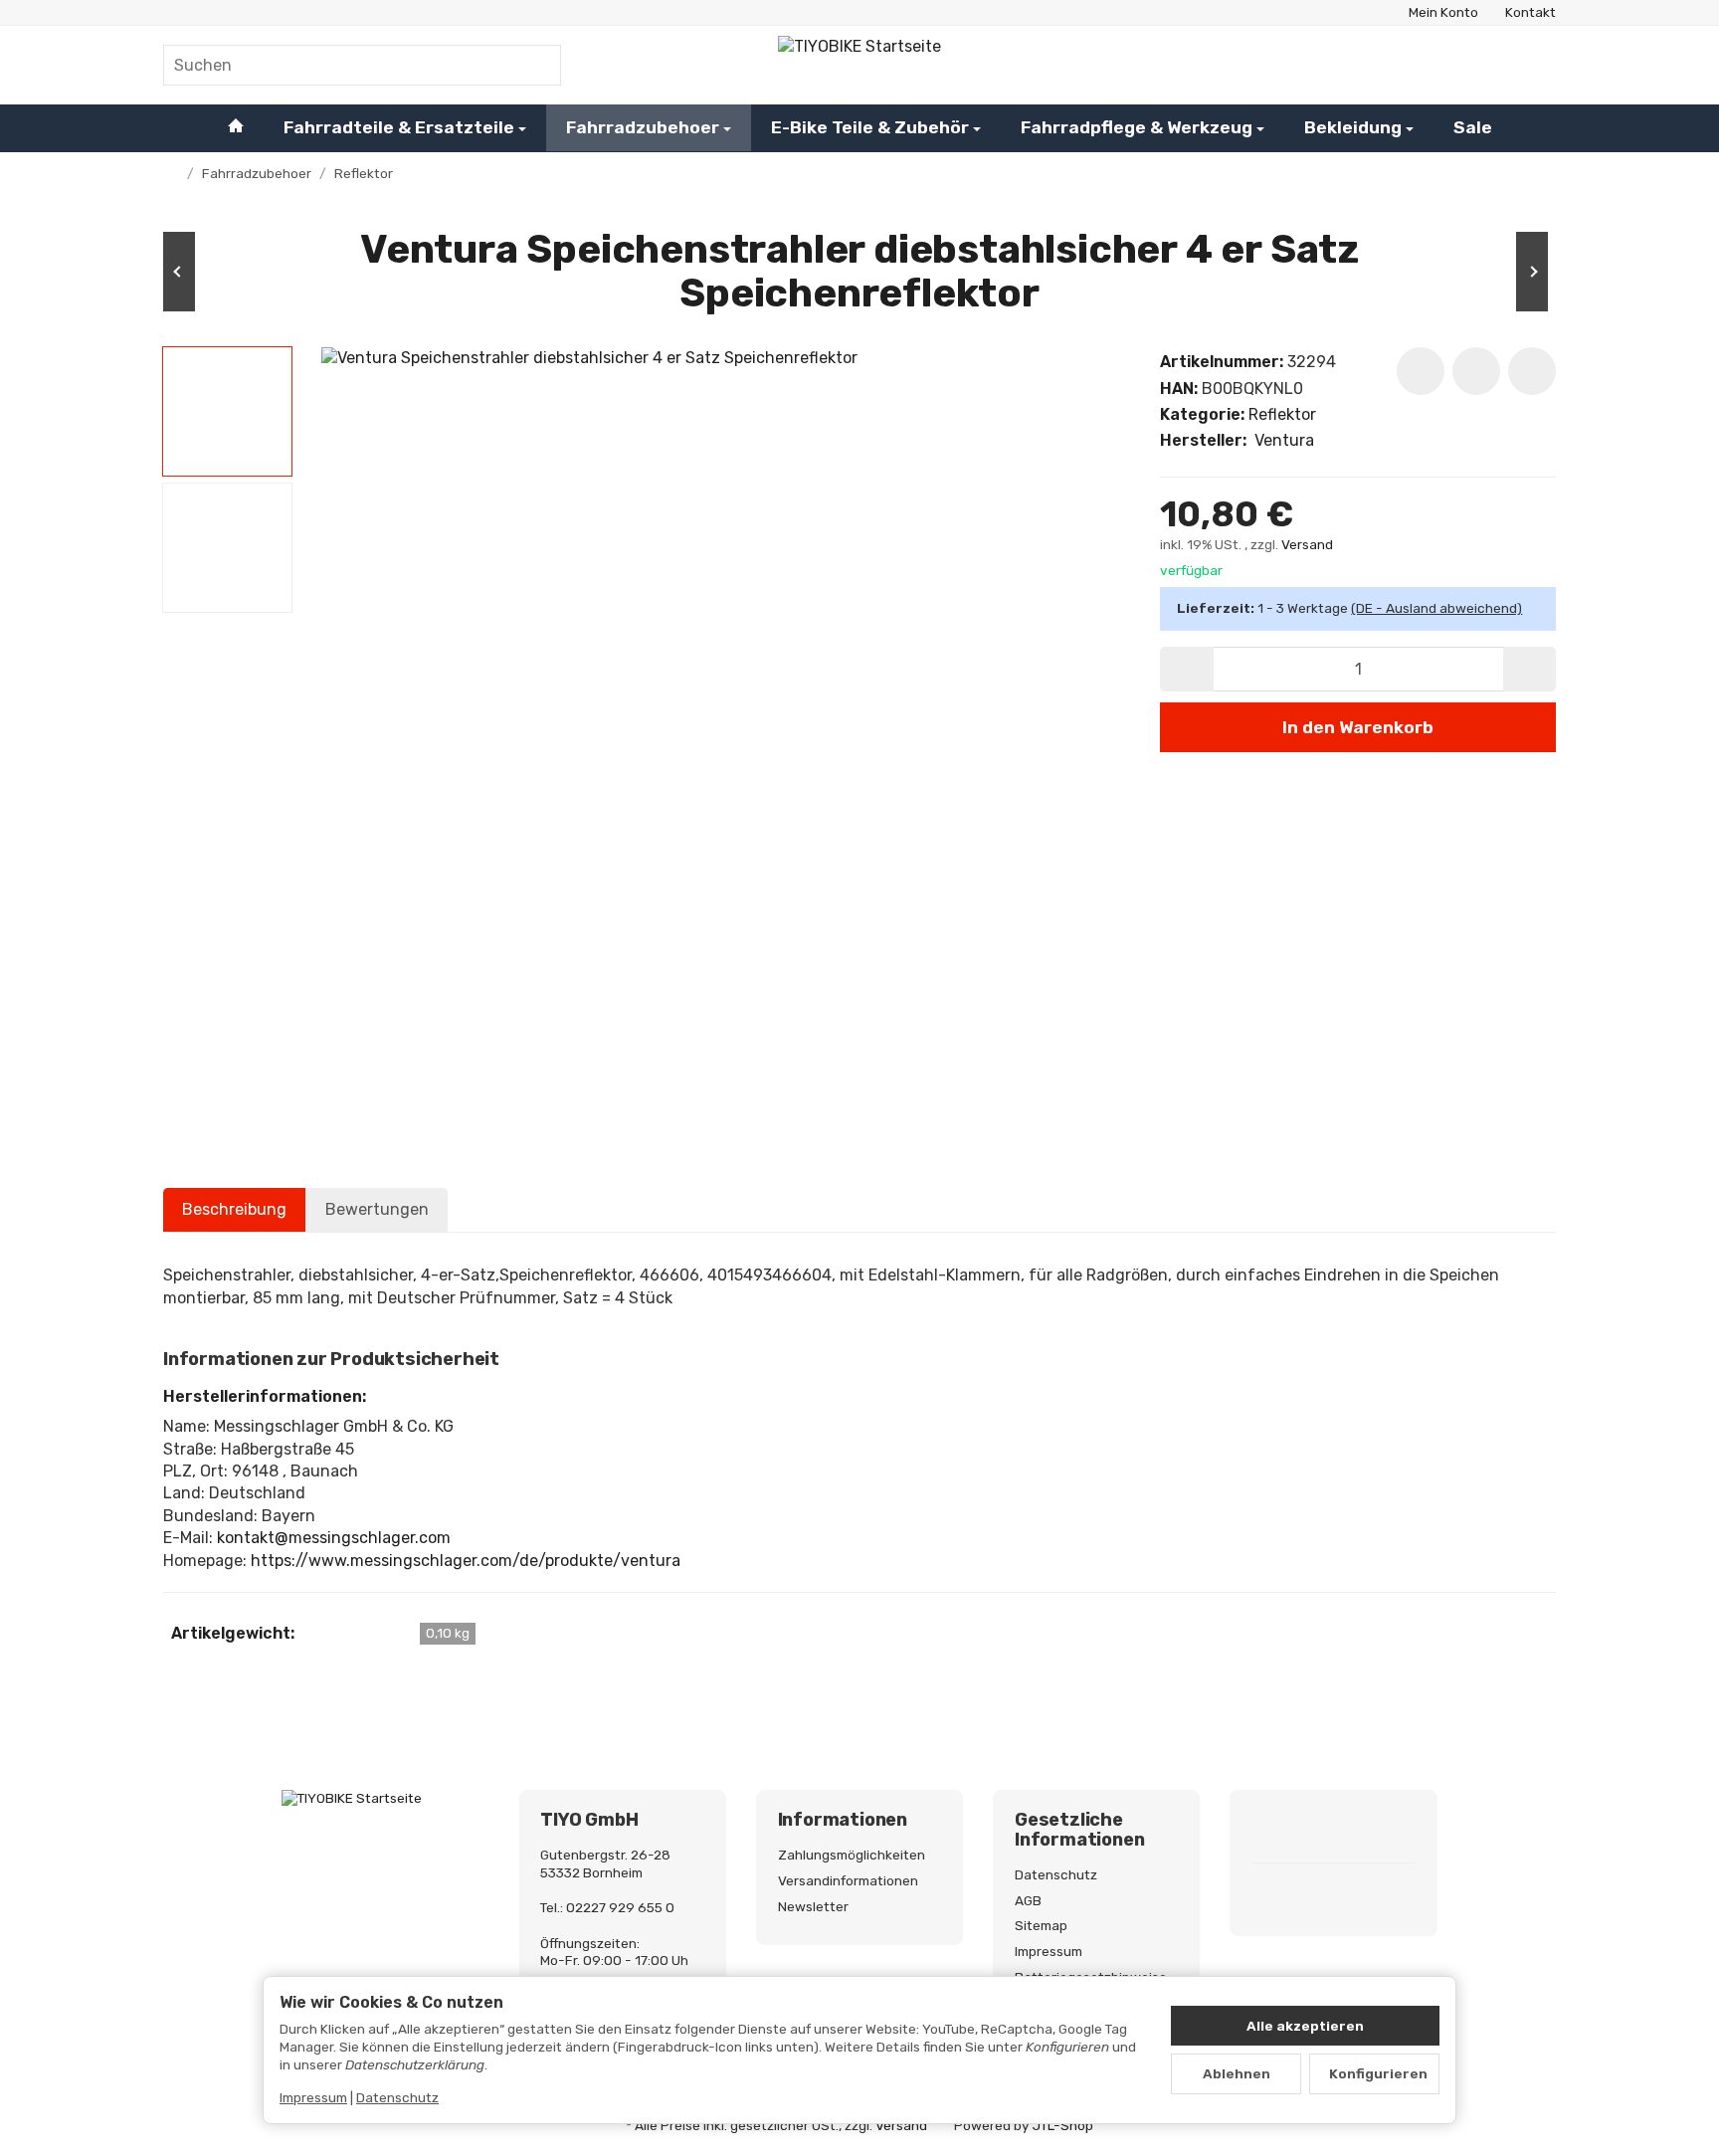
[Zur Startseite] (859, 65)
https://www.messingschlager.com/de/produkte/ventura (466, 1561)
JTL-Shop (1063, 2125)
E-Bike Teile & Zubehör (870, 127)
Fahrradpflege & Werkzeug (1137, 127)
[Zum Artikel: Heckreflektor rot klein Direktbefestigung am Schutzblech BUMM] (1496, 272)
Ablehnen (1237, 2073)
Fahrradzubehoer (643, 127)
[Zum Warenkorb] (1536, 65)
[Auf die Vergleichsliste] (1476, 371)
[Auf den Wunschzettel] (1421, 371)
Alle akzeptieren (1305, 2026)
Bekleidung (1353, 127)
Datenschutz (397, 2097)
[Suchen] (536, 65)
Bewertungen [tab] (377, 1209)
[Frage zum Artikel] (1532, 371)
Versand (1307, 544)
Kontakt (1530, 12)
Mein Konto (1443, 12)
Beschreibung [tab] (234, 1209)
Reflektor (1282, 414)
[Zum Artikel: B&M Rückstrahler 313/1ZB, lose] (223, 272)
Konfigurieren (1378, 2073)
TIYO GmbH (589, 1821)
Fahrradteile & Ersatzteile (399, 127)
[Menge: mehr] (1529, 669)
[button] (227, 411)
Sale (1473, 127)
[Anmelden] (1484, 65)
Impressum (313, 2097)
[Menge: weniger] (1186, 669)
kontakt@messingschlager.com (334, 1538)
